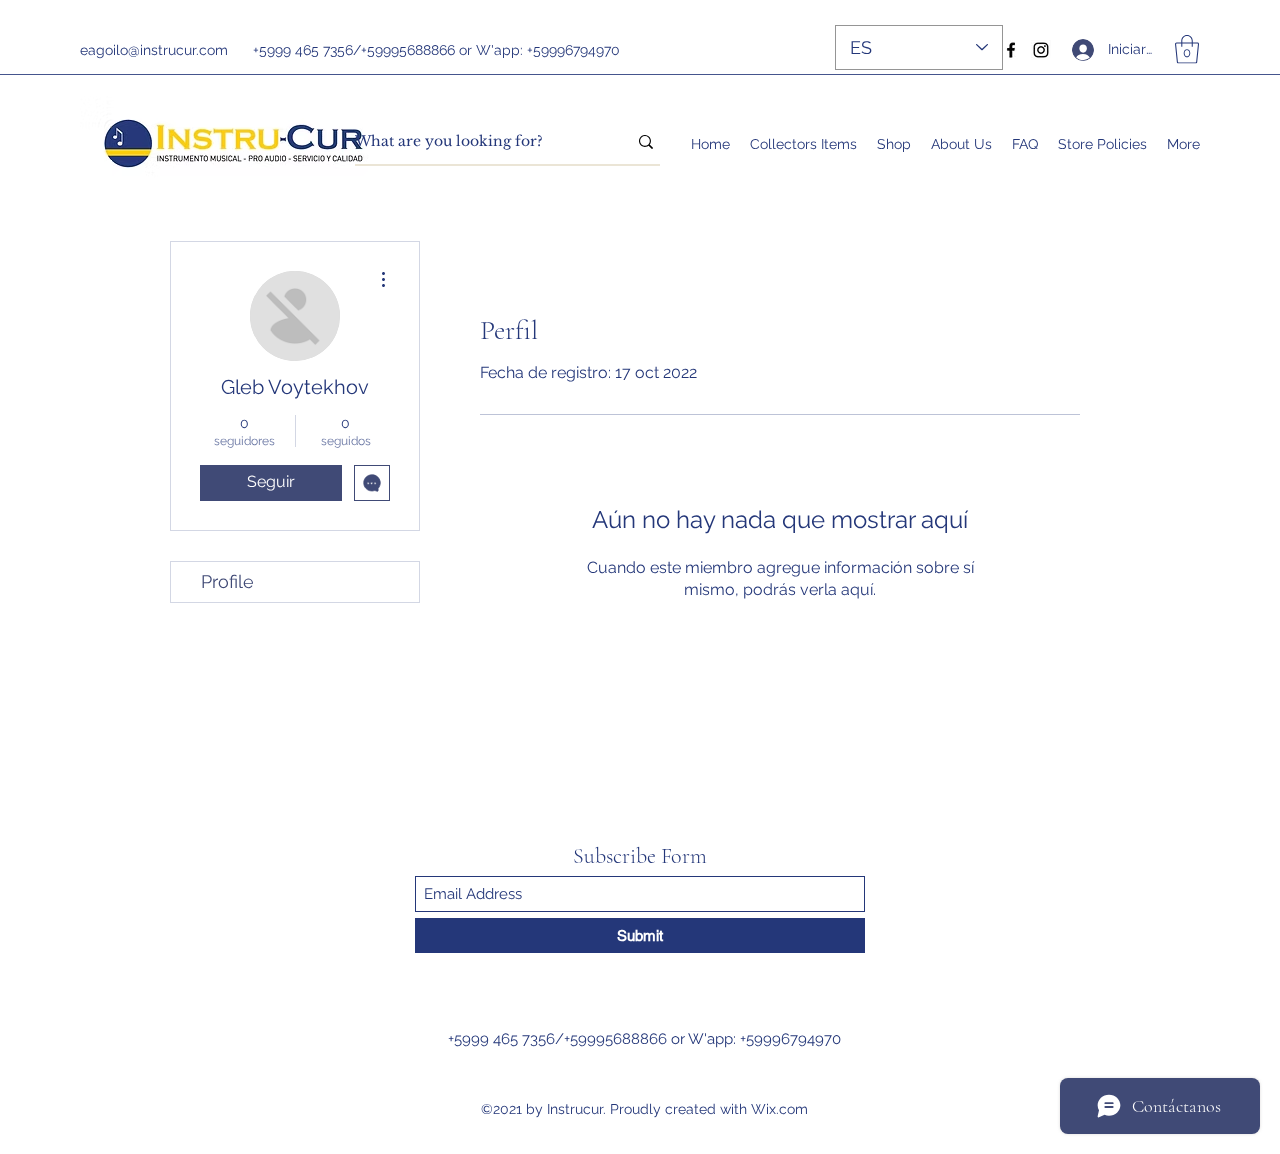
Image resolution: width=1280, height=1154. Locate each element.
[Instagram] (1041, 50)
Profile (227, 581)
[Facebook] (1011, 50)
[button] (1187, 49)
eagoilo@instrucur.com (154, 50)
